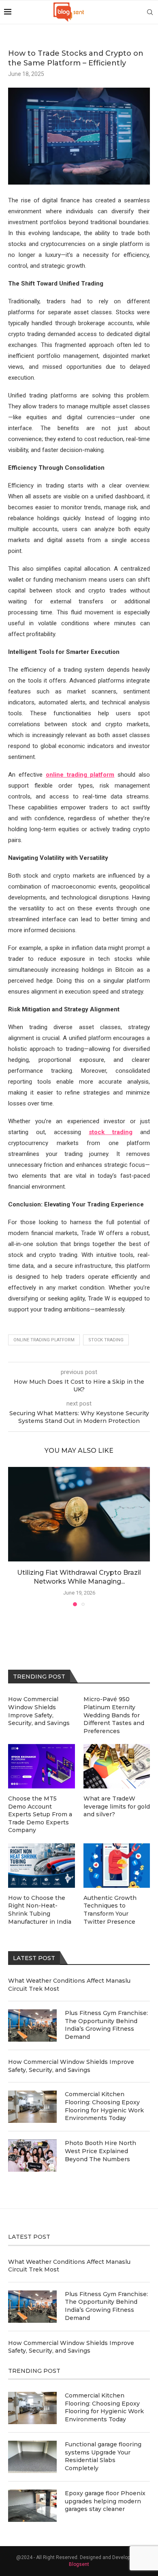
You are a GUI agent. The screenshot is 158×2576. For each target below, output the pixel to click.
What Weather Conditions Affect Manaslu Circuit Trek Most (69, 1985)
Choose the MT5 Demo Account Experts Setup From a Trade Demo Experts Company (40, 1814)
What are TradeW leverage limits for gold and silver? (117, 1806)
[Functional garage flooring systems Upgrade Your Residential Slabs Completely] (32, 2457)
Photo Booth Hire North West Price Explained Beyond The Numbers (100, 2151)
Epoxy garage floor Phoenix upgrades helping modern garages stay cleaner (105, 2501)
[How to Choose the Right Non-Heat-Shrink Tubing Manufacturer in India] (42, 1866)
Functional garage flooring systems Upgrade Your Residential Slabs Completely (103, 2456)
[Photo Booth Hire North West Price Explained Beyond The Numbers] (32, 2156)
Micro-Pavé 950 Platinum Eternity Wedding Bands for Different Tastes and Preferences (114, 1715)
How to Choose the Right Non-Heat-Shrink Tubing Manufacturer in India (40, 1910)
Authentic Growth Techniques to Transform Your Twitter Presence (110, 1910)
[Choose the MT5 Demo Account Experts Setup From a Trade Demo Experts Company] (42, 1766)
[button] (15, 1536)
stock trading (106, 1340)
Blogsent (79, 2564)
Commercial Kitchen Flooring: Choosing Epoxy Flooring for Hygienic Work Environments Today (104, 2106)
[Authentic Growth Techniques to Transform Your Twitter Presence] (117, 1866)
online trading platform (44, 1340)
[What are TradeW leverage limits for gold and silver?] (117, 1766)
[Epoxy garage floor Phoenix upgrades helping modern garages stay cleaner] (32, 2506)
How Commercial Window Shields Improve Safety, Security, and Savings (71, 2066)
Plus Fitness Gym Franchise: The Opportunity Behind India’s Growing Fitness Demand (106, 2025)
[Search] (150, 12)
